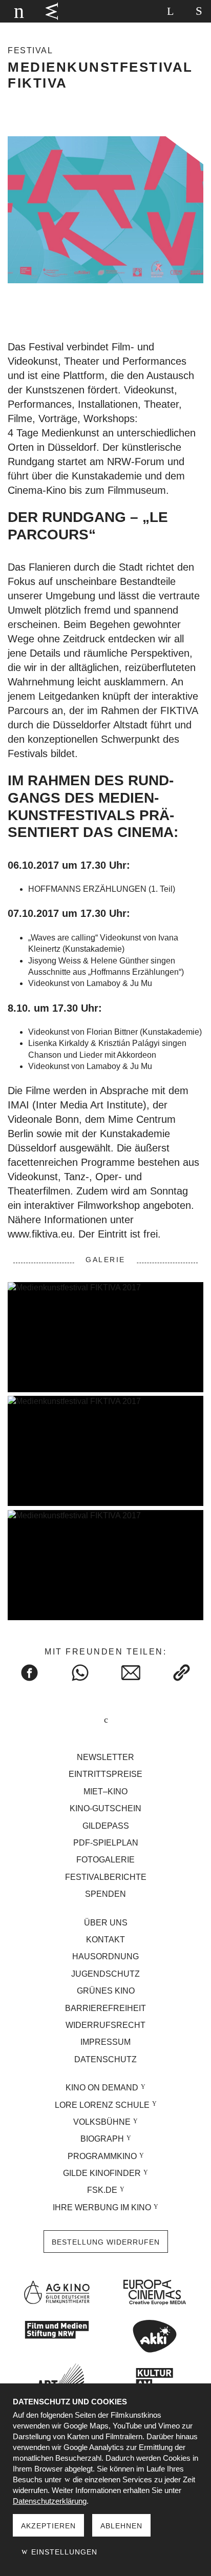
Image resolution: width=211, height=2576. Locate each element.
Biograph (102, 2139)
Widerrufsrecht (105, 2025)
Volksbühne (102, 2122)
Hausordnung (105, 1956)
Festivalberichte (106, 1877)
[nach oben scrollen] (105, 1721)
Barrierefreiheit (105, 2008)
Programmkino (102, 2156)
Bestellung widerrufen (106, 2242)
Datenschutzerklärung (50, 2501)
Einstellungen (63, 2552)
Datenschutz (105, 2059)
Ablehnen (121, 2526)
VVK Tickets (52, 11)
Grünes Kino (106, 1991)
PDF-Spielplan (106, 1843)
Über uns (106, 1923)
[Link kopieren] (182, 1673)
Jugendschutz (105, 1974)
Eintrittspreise (105, 1774)
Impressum (105, 2042)
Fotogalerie (105, 1860)
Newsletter (105, 1757)
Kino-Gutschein (105, 1808)
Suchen (170, 11)
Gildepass (106, 1826)
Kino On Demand (102, 2088)
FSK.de (102, 2190)
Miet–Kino (105, 1792)
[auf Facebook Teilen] (29, 1673)
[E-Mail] (131, 1673)
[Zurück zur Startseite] (17, 11)
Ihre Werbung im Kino (102, 2207)
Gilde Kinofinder (102, 2173)
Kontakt (105, 1940)
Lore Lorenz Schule (102, 2105)
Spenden (105, 1894)
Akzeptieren (48, 2526)
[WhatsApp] (80, 1673)
